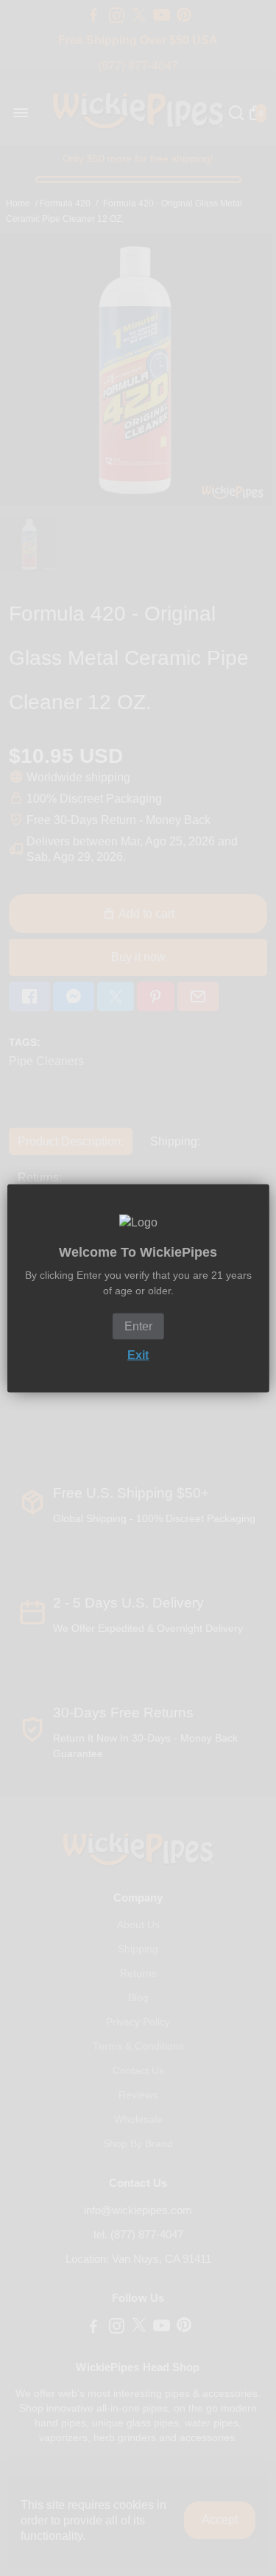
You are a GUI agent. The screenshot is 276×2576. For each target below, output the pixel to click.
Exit (138, 1354)
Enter (138, 1326)
